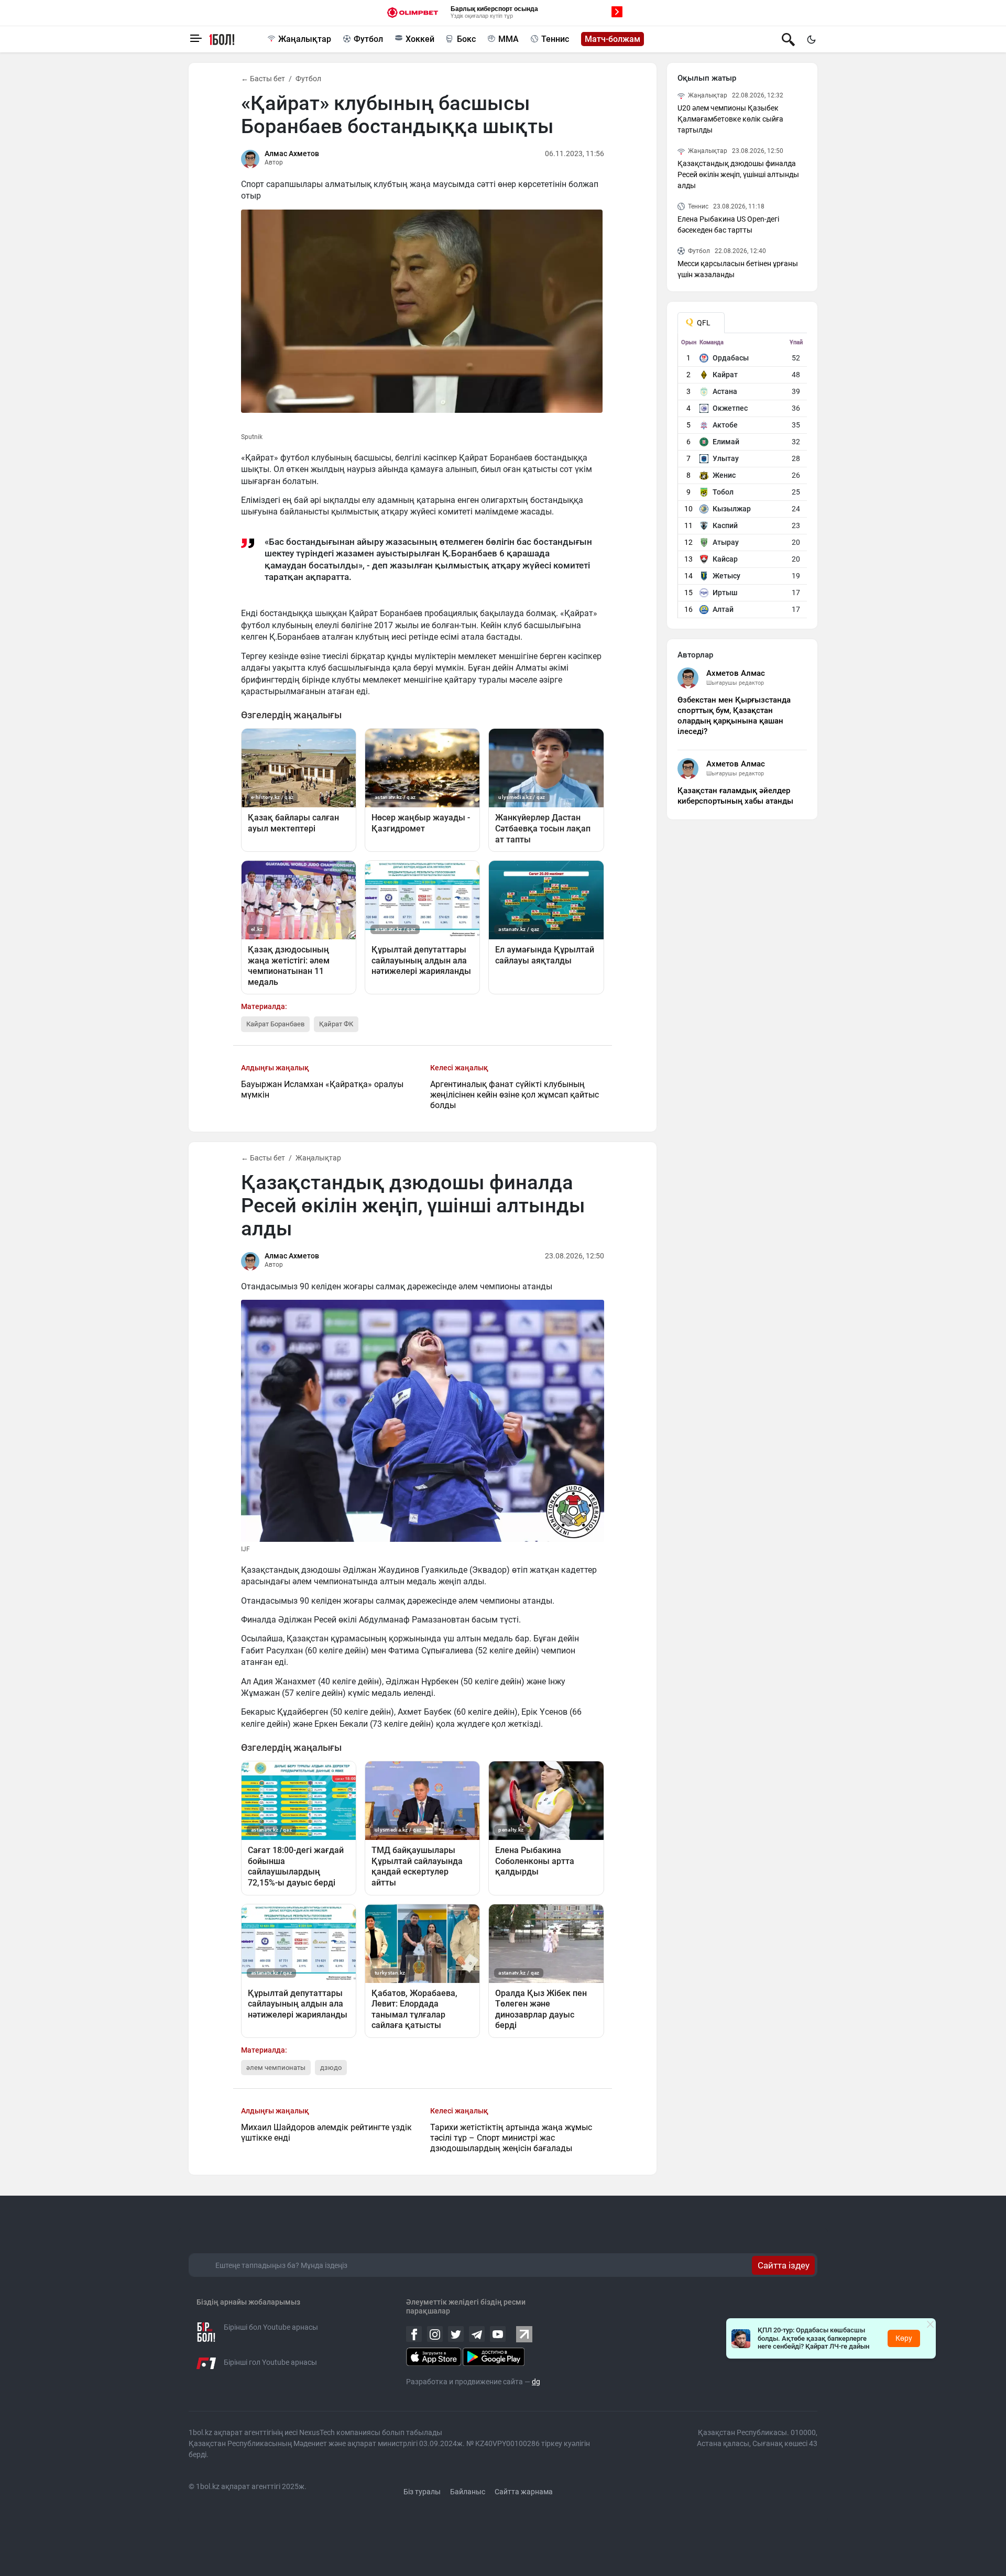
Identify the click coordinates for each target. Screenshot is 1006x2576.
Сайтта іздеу (784, 2265)
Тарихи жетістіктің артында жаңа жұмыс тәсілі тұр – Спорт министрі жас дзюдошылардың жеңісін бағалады (511, 2138)
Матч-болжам (613, 39)
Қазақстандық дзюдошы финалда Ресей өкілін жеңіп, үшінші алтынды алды (738, 174)
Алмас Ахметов (292, 154)
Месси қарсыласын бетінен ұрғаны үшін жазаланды (738, 269)
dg (536, 2382)
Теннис (555, 39)
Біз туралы (422, 2492)
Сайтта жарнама (524, 2492)
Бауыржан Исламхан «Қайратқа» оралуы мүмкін (322, 1089)
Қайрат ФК (336, 1024)
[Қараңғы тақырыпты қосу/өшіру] (811, 39)
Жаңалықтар (305, 39)
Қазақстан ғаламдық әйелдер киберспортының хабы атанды (735, 796)
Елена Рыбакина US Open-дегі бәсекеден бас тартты (728, 224)
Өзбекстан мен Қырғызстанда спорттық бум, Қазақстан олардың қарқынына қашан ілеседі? (734, 716)
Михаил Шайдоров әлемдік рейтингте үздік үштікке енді (326, 2133)
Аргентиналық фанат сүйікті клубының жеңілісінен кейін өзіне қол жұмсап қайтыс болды (515, 1095)
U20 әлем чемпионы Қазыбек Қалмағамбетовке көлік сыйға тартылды (730, 119)
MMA (509, 39)
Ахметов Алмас (736, 673)
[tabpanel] (743, 478)
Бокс (466, 39)
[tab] (701, 323)
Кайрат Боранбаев (275, 1024)
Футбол (368, 39)
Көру (904, 2338)
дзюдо (331, 2068)
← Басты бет (263, 79)
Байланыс (468, 2492)
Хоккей (420, 39)
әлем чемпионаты (276, 2068)
